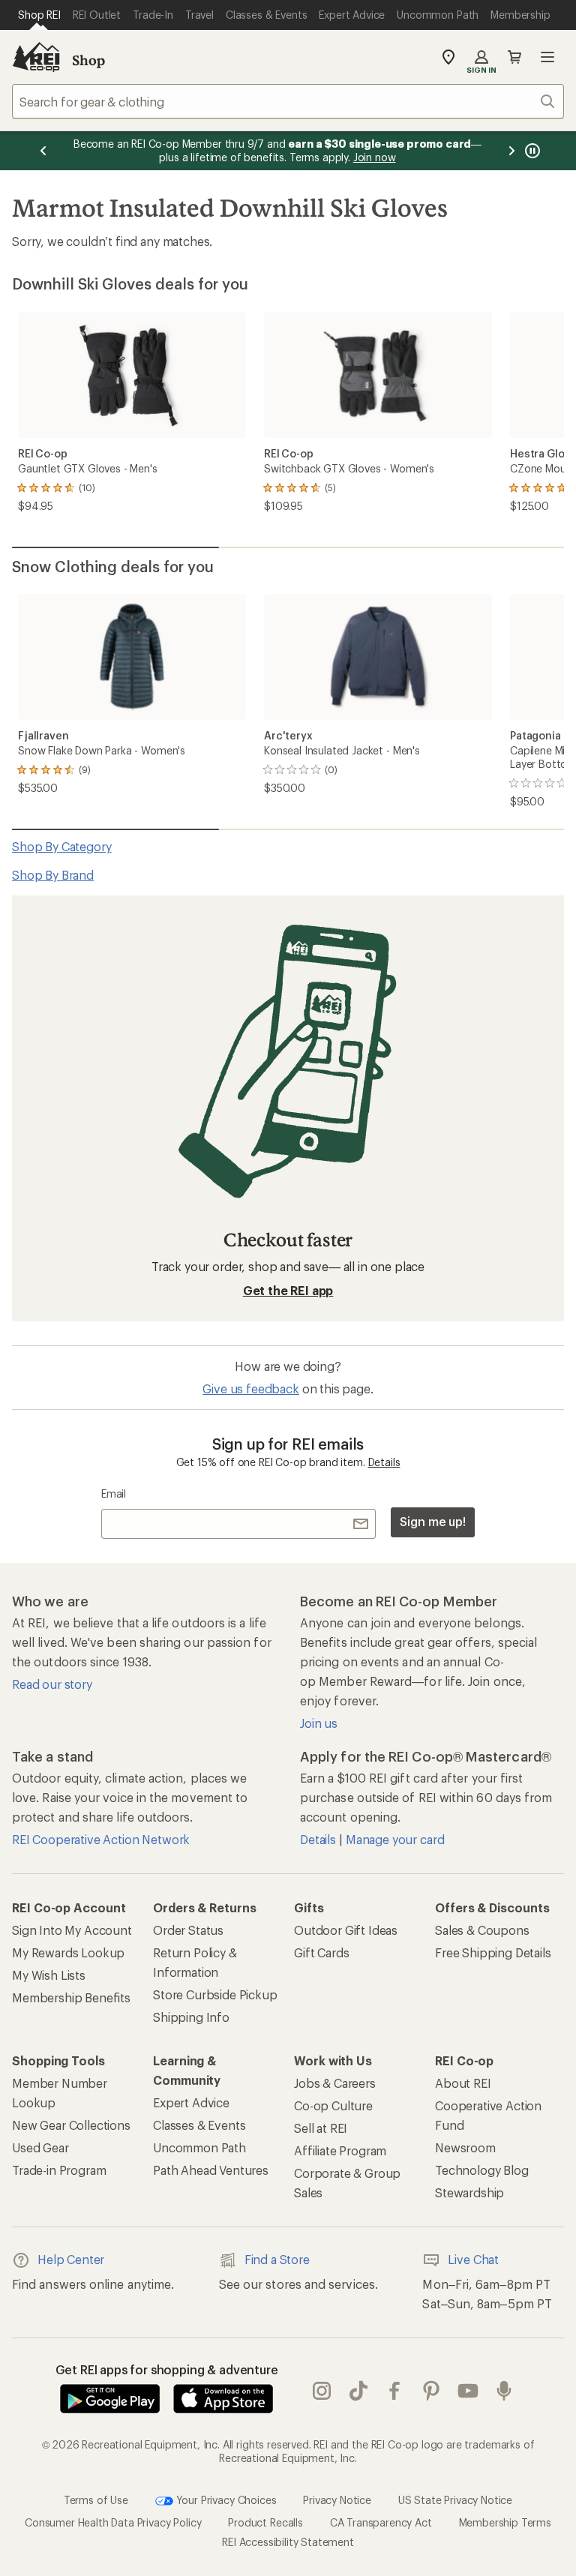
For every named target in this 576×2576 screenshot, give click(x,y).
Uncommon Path (199, 2147)
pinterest (432, 2392)
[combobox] (288, 101)
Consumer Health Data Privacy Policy (113, 2522)
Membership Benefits (71, 1997)
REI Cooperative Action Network (101, 1839)
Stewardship (469, 2192)
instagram (322, 2392)
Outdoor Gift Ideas (346, 1930)
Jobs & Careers (335, 2083)
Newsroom (465, 2147)
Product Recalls (265, 2522)
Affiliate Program (340, 2150)
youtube (468, 2392)
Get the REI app (288, 1290)
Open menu (547, 57)
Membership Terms (505, 2522)
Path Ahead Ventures (211, 2170)
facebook (395, 2392)
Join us (319, 1723)
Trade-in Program (59, 2170)
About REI (463, 2083)
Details (384, 1462)
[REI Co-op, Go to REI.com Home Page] (36, 57)
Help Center (71, 2259)
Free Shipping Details (493, 1952)
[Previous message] (43, 151)
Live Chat (473, 2259)
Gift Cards (321, 1952)
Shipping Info (191, 2017)
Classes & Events (199, 2125)
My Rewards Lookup (68, 1952)
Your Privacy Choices (225, 2500)
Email (114, 1493)
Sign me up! (433, 1521)
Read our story (52, 1684)
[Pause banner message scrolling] (531, 151)
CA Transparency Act (381, 2522)
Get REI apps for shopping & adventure (167, 2369)
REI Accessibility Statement (288, 2542)
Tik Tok (359, 2392)
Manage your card (395, 1839)
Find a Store (277, 2259)
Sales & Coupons (482, 1930)
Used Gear (40, 2147)
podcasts (504, 2392)
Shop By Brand (53, 875)
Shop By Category (61, 846)
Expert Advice (191, 2102)
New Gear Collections (71, 2125)
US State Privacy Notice (455, 2500)
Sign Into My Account (72, 1930)
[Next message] (511, 151)
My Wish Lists (49, 1975)
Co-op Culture (333, 2105)
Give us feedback (250, 1388)
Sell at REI (321, 2128)
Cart (514, 57)
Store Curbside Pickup (215, 1994)
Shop (88, 60)
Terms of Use (96, 2500)
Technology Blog (482, 2170)
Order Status (188, 1930)
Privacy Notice (337, 2500)
